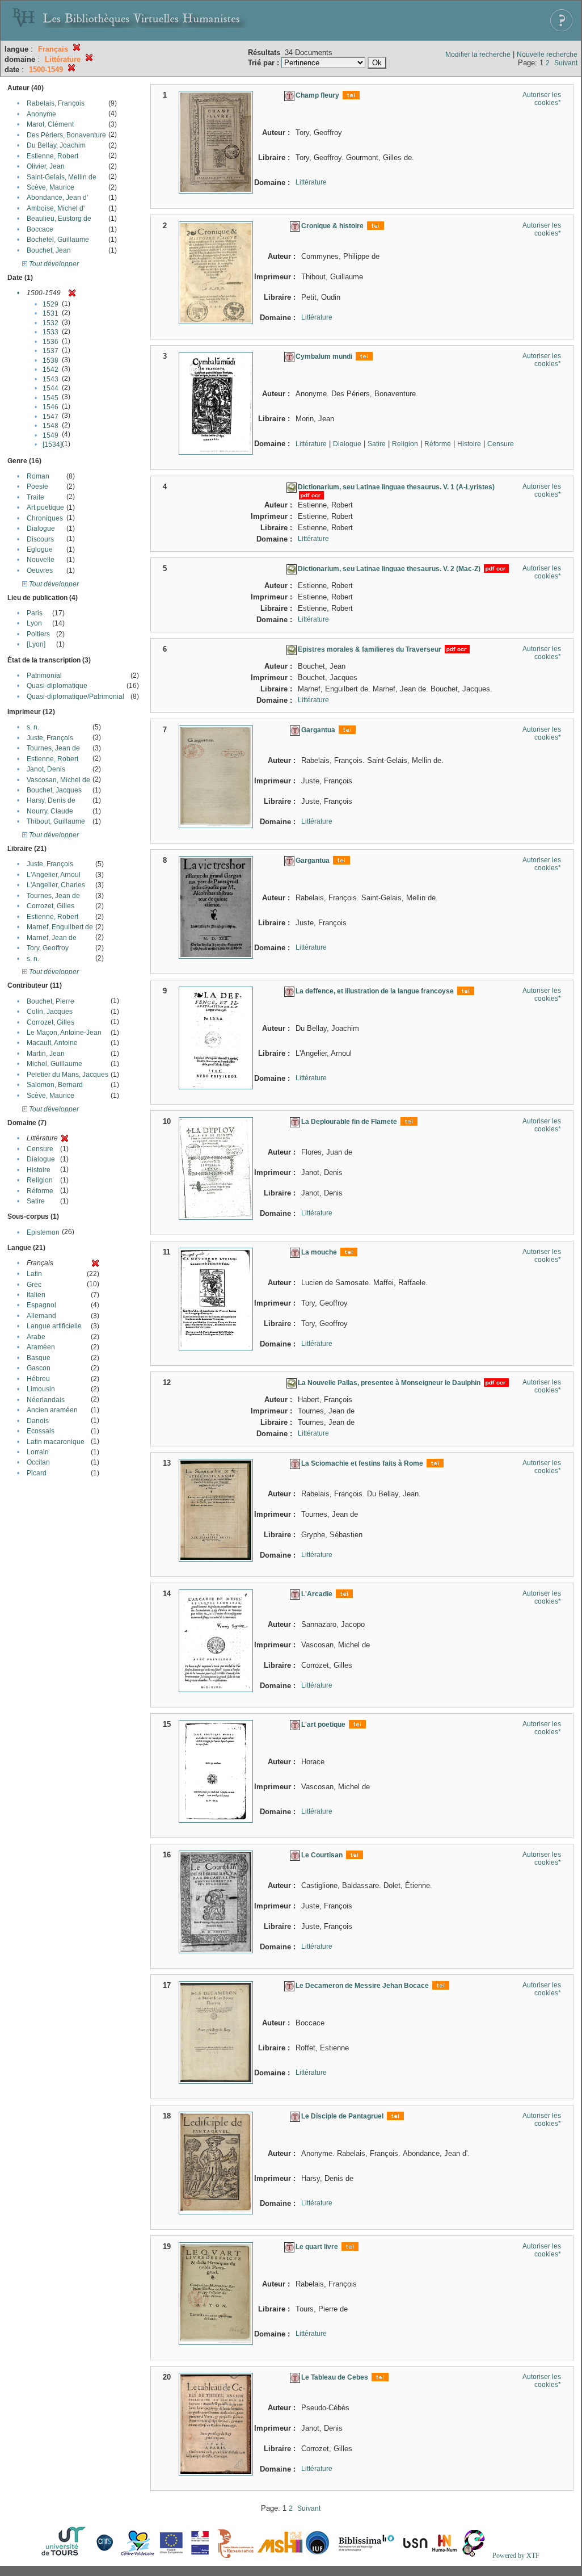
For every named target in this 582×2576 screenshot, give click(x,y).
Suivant (566, 63)
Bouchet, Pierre (50, 1001)
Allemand (41, 1316)
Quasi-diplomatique (57, 686)
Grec (34, 1285)
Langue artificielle (54, 1326)
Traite (35, 497)
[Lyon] (36, 644)
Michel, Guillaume (54, 1064)
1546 (50, 407)
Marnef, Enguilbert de (60, 927)
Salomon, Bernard (55, 1085)
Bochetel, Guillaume (58, 240)
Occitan (38, 1462)
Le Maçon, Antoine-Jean (64, 1033)
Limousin (41, 1389)
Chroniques (45, 518)
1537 (50, 351)
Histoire (39, 1170)
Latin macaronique (56, 1442)
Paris (35, 613)
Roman (38, 476)
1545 (50, 398)
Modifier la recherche (478, 54)
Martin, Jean (46, 1054)
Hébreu (38, 1379)
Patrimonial (44, 676)
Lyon (34, 623)
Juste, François (50, 738)
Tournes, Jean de (53, 748)
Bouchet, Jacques (54, 790)
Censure (40, 1149)
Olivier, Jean (46, 166)
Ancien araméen (52, 1410)
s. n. (33, 727)
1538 (50, 360)
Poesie (37, 486)
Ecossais (41, 1431)
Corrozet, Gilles (50, 906)
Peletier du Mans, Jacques (68, 1075)
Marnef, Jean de (52, 938)
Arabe (36, 1337)
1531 (50, 313)
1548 (50, 426)
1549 (50, 435)
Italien (36, 1295)
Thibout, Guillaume (56, 821)
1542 (50, 370)
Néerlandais (46, 1400)
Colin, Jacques (50, 1012)
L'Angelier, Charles (56, 885)
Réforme (40, 1191)
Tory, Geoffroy (48, 948)
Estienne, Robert (52, 156)
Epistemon (43, 1232)
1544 (50, 388)
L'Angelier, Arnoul (54, 875)
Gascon (39, 1368)
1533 (50, 332)
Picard (37, 1473)
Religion (40, 1180)
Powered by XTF (516, 2556)
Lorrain (38, 1452)
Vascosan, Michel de (58, 780)
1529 (50, 304)
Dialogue (41, 528)
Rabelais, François (56, 103)
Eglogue (40, 549)
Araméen (41, 1347)
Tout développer (53, 264)
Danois (38, 1421)
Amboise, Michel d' (56, 208)
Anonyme (41, 114)
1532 (50, 323)
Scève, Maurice (50, 187)
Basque (39, 1358)
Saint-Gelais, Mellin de (62, 177)
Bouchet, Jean (49, 250)
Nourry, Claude (50, 811)
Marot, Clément (50, 124)
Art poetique (45, 507)
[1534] (52, 444)
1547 (50, 417)
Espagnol (41, 1305)
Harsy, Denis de (51, 800)
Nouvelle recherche (547, 54)
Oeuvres (40, 570)
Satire (36, 1201)
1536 (50, 342)
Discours (40, 539)
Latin (34, 1274)
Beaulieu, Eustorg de (59, 219)
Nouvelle (41, 560)
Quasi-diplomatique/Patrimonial (75, 697)
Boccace (40, 229)
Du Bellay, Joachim (56, 145)
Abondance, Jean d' (57, 198)
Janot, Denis (46, 769)
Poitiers (38, 634)
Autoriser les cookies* (542, 99)
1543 (50, 379)
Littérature (311, 182)
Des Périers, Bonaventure (66, 135)
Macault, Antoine (52, 1043)
